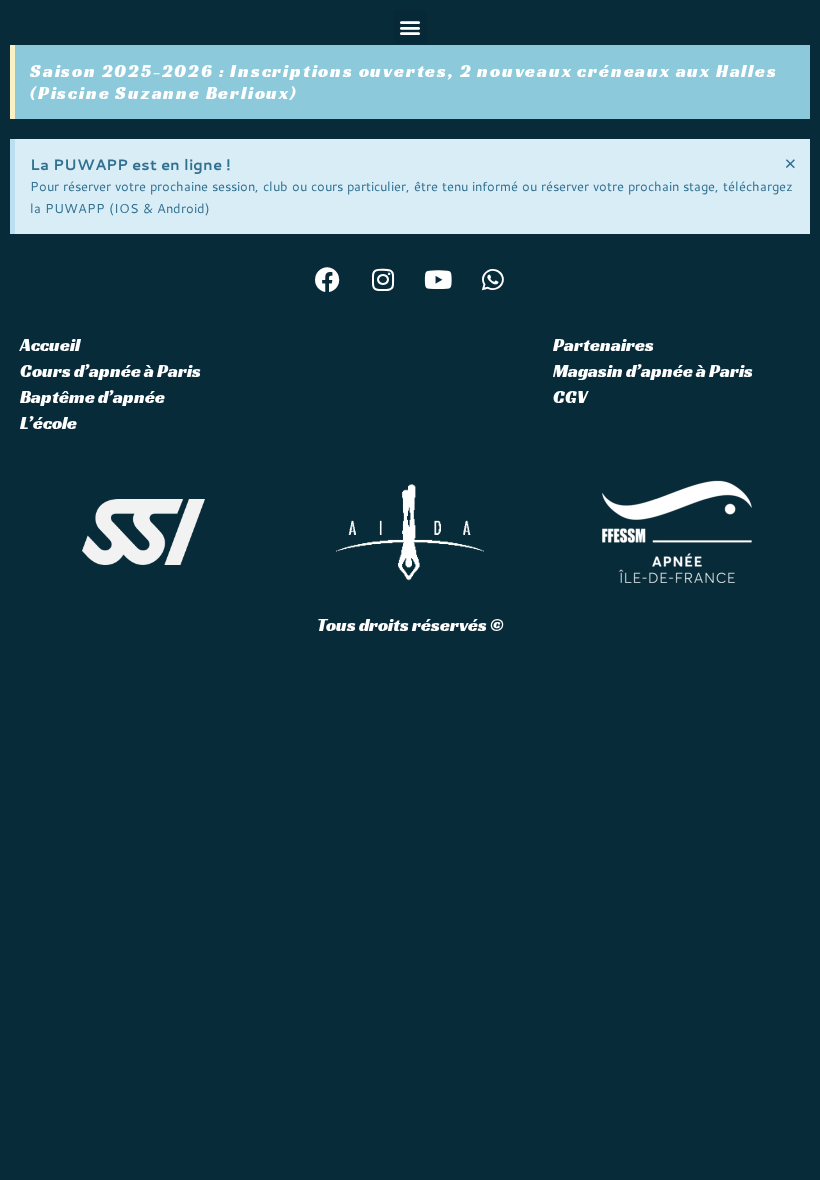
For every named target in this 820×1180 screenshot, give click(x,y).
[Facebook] (328, 279)
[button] (410, 26)
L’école (48, 422)
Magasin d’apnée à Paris (653, 370)
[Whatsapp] (493, 279)
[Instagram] (383, 279)
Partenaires (603, 344)
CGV (570, 396)
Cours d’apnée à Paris (110, 370)
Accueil (50, 344)
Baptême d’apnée (92, 396)
